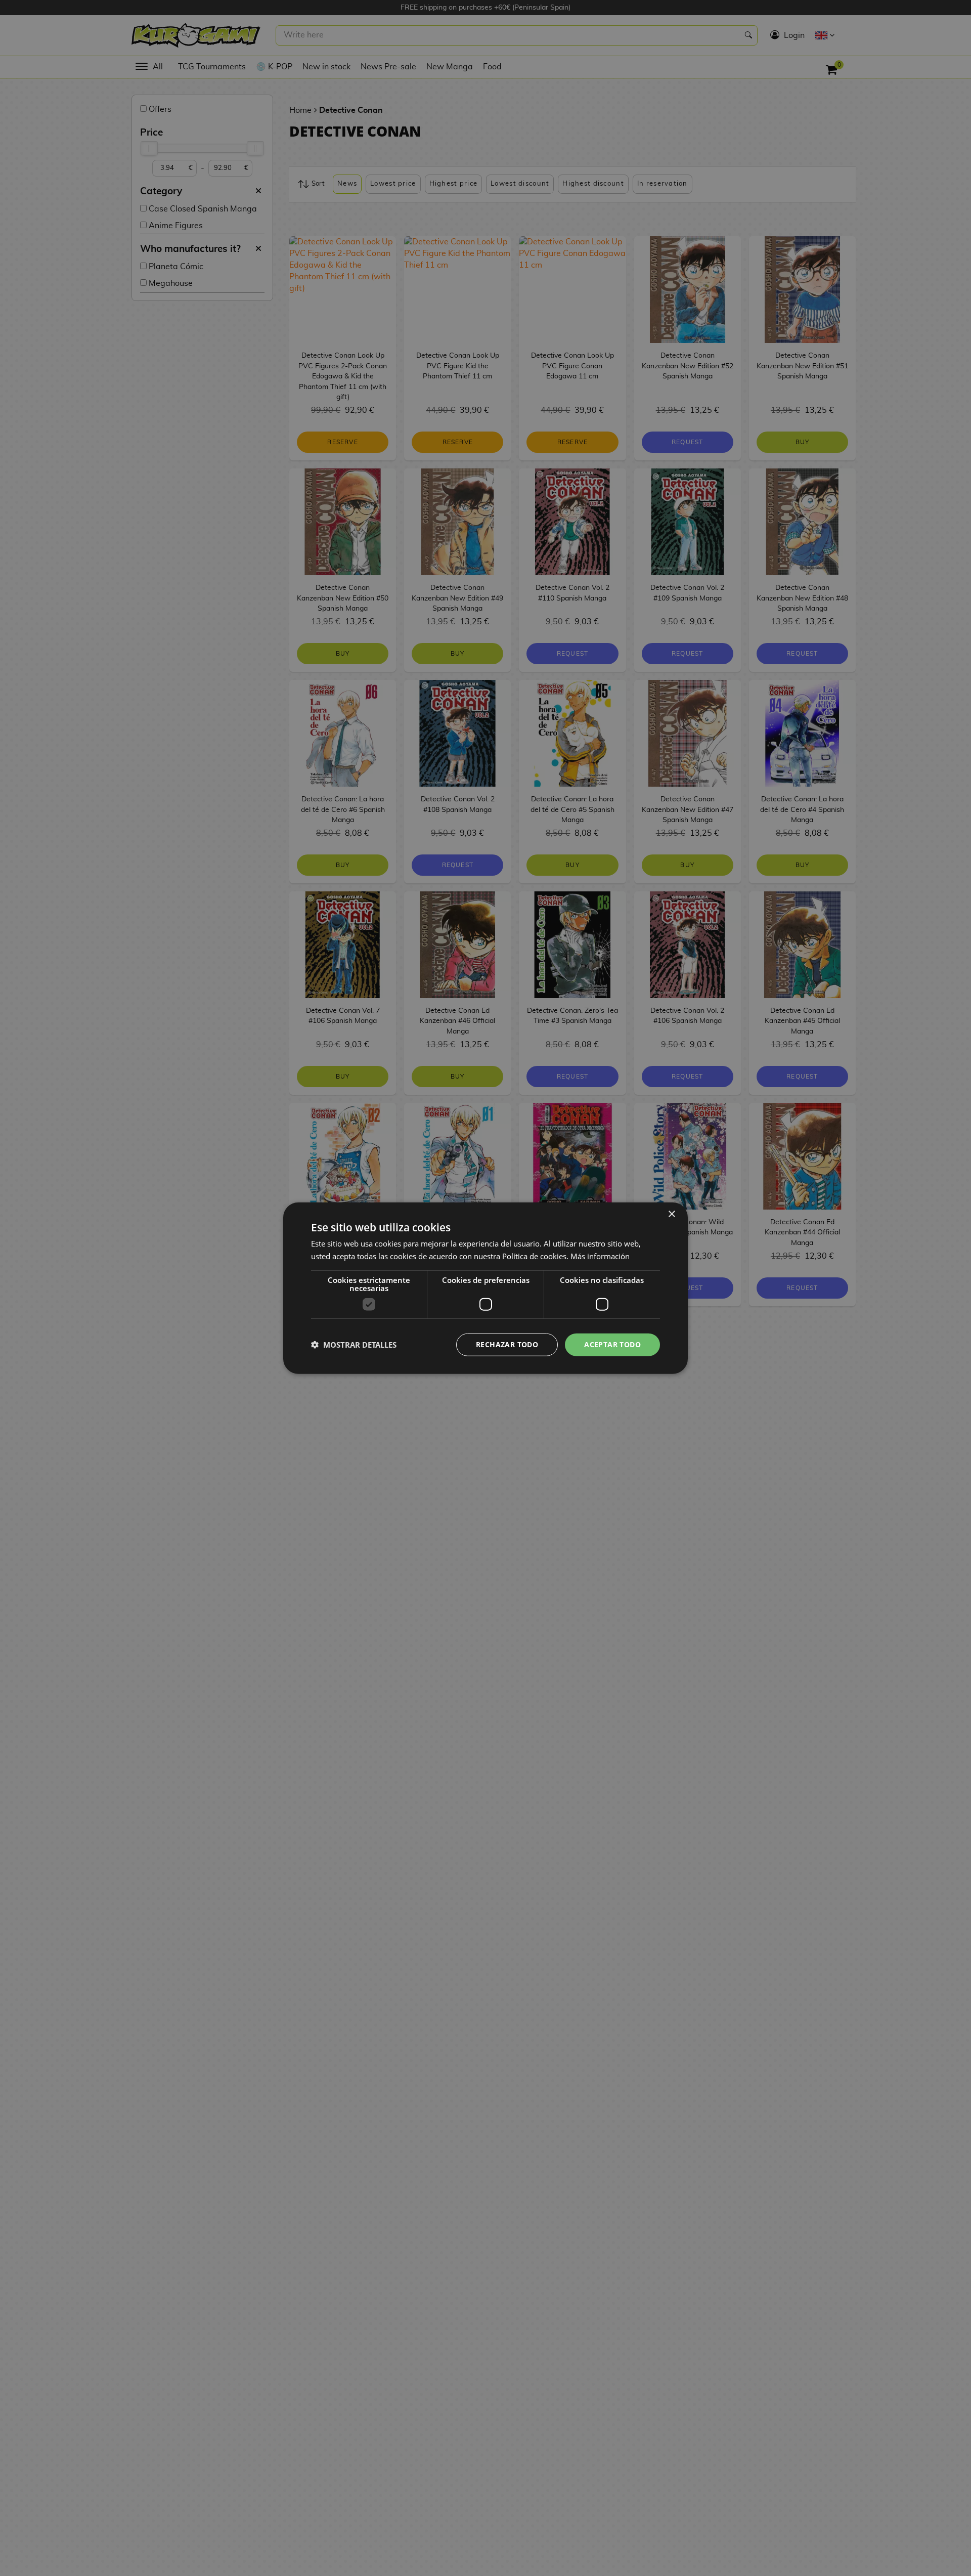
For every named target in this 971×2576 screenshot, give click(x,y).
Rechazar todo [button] (507, 1344)
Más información (600, 1256)
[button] (354, 1345)
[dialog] (485, 1288)
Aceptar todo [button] (612, 1344)
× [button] (671, 1214)
